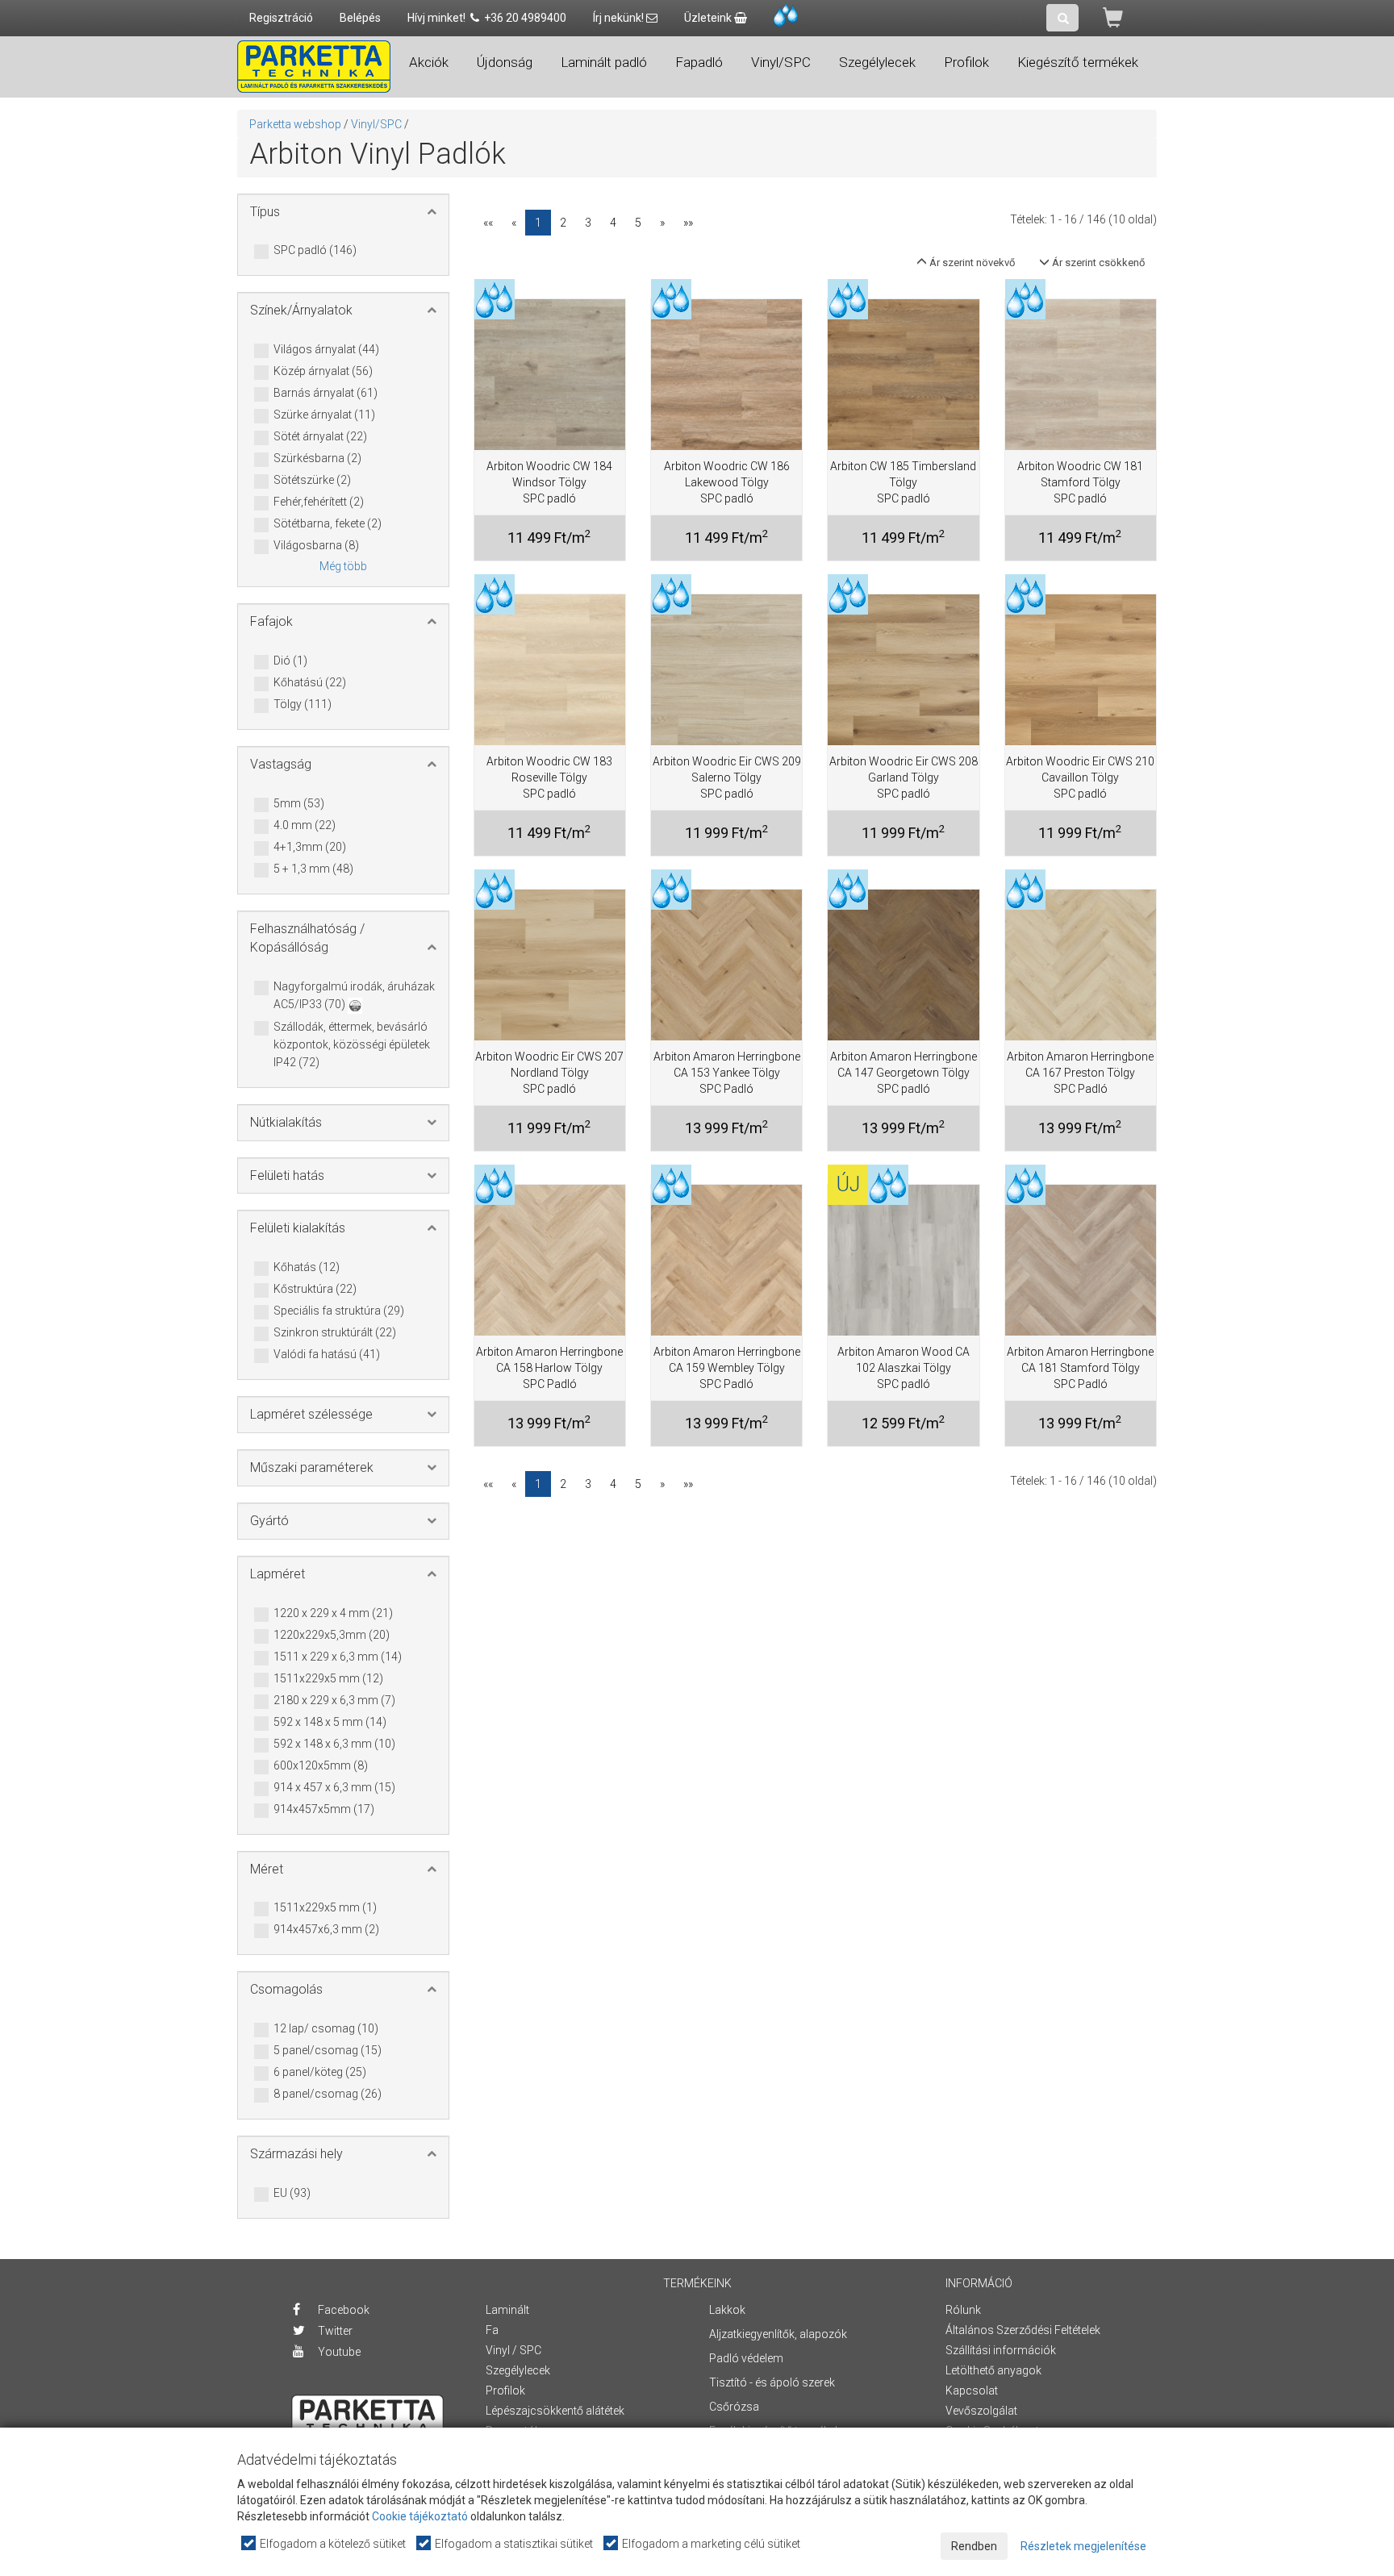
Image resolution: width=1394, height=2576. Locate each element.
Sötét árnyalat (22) (320, 436)
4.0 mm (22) (305, 825)
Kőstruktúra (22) (315, 1289)
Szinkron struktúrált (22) (335, 1332)
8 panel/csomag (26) (328, 2094)
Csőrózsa (734, 2407)
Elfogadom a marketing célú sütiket (710, 2544)
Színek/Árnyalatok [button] (301, 310)
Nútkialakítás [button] (286, 1122)
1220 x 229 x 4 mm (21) (333, 1613)
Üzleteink (709, 18)
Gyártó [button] (269, 1521)
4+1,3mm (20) (310, 847)
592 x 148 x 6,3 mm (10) (334, 1744)
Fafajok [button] (271, 621)
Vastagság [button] (281, 764)
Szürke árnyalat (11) (324, 415)
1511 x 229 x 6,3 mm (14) (338, 1657)
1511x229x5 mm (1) (325, 1907)
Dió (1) (290, 661)
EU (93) (292, 2193)
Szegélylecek (518, 2370)
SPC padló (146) (315, 250)
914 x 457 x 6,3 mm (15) (334, 1787)
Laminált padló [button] (604, 62)
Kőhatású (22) (310, 682)
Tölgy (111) (303, 704)
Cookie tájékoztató (420, 2516)
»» (688, 223)
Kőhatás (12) (307, 1267)
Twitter (334, 2331)
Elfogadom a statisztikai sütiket (513, 2544)
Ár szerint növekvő (971, 263)
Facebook (342, 2310)
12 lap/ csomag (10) (326, 2028)
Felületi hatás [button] (287, 1175)
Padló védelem (746, 2358)
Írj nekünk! (620, 18)
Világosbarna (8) (316, 545)
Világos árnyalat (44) (326, 349)
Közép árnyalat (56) (323, 371)
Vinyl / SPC (513, 2350)
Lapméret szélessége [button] (311, 1414)
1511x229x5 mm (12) (328, 1678)
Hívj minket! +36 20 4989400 (487, 18)
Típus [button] (265, 212)
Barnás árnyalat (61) (326, 393)
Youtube (338, 2352)
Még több (343, 566)
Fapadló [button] (699, 62)
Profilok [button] (966, 62)
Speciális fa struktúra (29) (339, 1311)
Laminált (507, 2310)
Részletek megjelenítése (1083, 2546)
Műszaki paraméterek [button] (312, 1467)
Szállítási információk (1001, 2350)
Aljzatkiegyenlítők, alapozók (778, 2334)
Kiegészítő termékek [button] (1078, 62)
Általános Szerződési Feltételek (1023, 2330)
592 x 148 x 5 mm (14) (330, 1722)
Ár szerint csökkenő (1097, 263)
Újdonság (505, 62)
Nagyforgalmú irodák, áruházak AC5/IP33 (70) (354, 995)
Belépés (360, 18)
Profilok (505, 2391)
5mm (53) (299, 803)
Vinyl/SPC (376, 124)
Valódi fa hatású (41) (327, 1354)
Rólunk (963, 2310)
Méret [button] (267, 1869)
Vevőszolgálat (981, 2411)
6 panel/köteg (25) (320, 2072)
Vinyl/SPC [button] (781, 62)
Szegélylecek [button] (877, 62)
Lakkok (727, 2310)
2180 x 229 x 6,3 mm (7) (334, 1700)
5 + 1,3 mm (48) (313, 869)
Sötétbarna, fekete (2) (328, 523)
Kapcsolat (972, 2391)
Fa (492, 2330)
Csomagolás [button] (286, 1989)
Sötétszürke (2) (312, 480)
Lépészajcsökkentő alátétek (555, 2411)
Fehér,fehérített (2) (319, 502)
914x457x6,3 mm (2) (326, 1929)
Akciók (429, 62)
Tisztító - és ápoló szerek (772, 2382)
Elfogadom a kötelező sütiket (332, 2544)
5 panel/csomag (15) (328, 2050)
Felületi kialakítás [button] (298, 1228)
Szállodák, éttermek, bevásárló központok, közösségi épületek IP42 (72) (352, 1044)
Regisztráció (281, 18)
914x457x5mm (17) (324, 1809)
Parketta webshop (295, 124)
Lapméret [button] (278, 1574)
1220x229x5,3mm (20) (332, 1635)
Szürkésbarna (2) (317, 458)
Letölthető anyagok (993, 2370)
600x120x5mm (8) (321, 1765)
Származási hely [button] (296, 2154)
